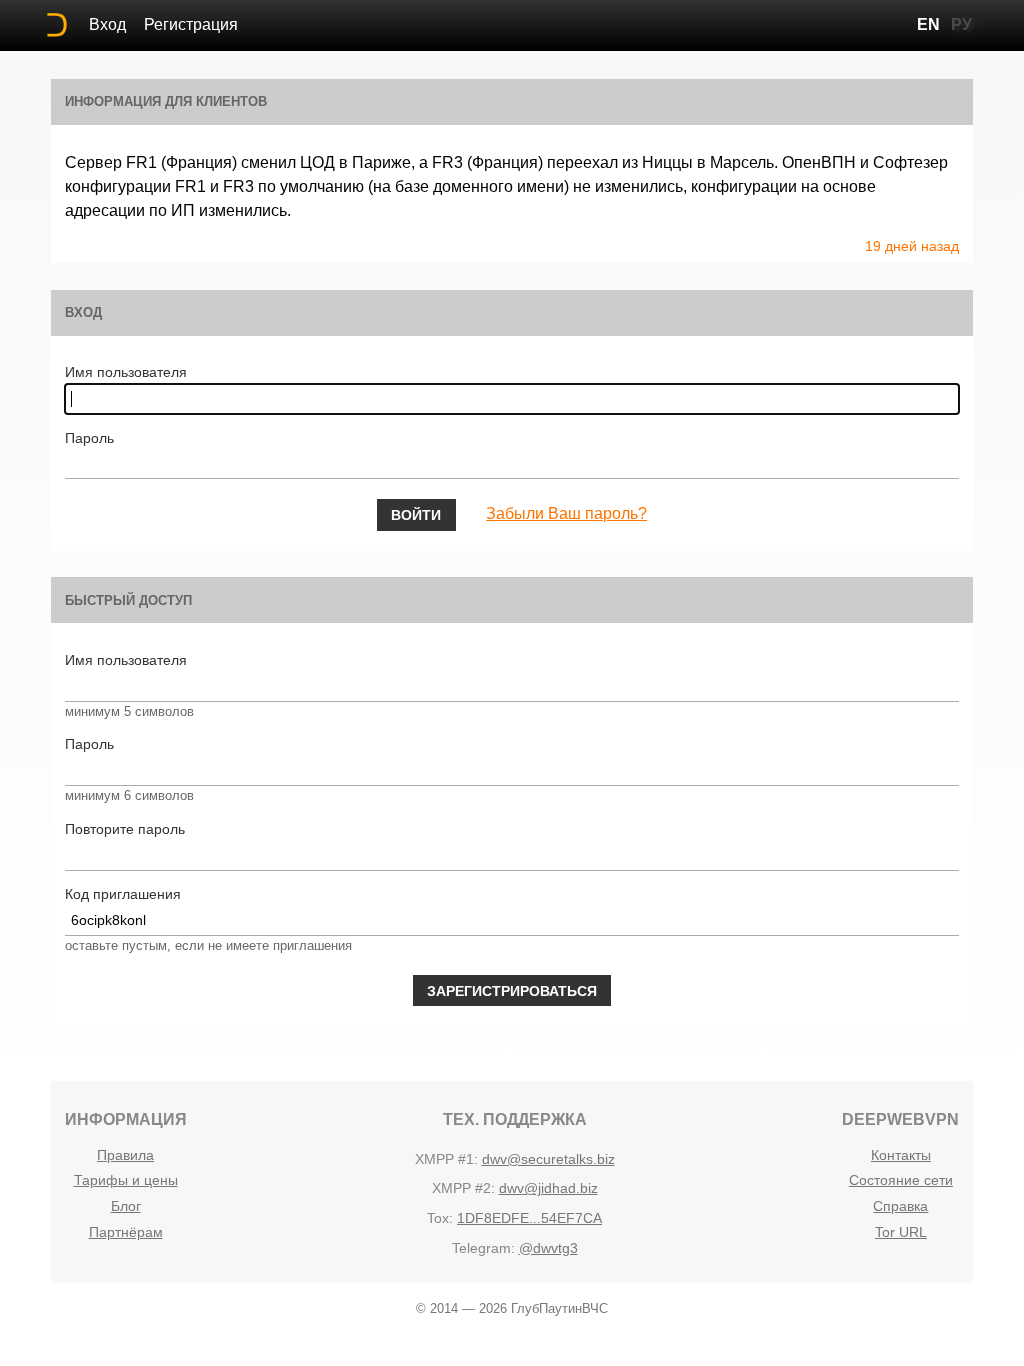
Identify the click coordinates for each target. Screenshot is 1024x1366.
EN (928, 24)
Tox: (440, 1218)
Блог (126, 1206)
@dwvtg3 (548, 1248)
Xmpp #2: (463, 1188)
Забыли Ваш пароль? (566, 513)
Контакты (901, 1155)
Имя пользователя (126, 372)
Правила (125, 1155)
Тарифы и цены (126, 1180)
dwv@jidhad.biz (548, 1188)
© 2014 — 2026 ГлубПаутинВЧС (512, 1308)
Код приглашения (123, 894)
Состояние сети (901, 1180)
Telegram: (483, 1248)
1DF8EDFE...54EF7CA (529, 1218)
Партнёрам (126, 1232)
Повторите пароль (125, 829)
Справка (900, 1206)
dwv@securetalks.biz (548, 1159)
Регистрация (191, 24)
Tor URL (901, 1232)
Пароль (89, 438)
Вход (107, 24)
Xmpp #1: (446, 1159)
